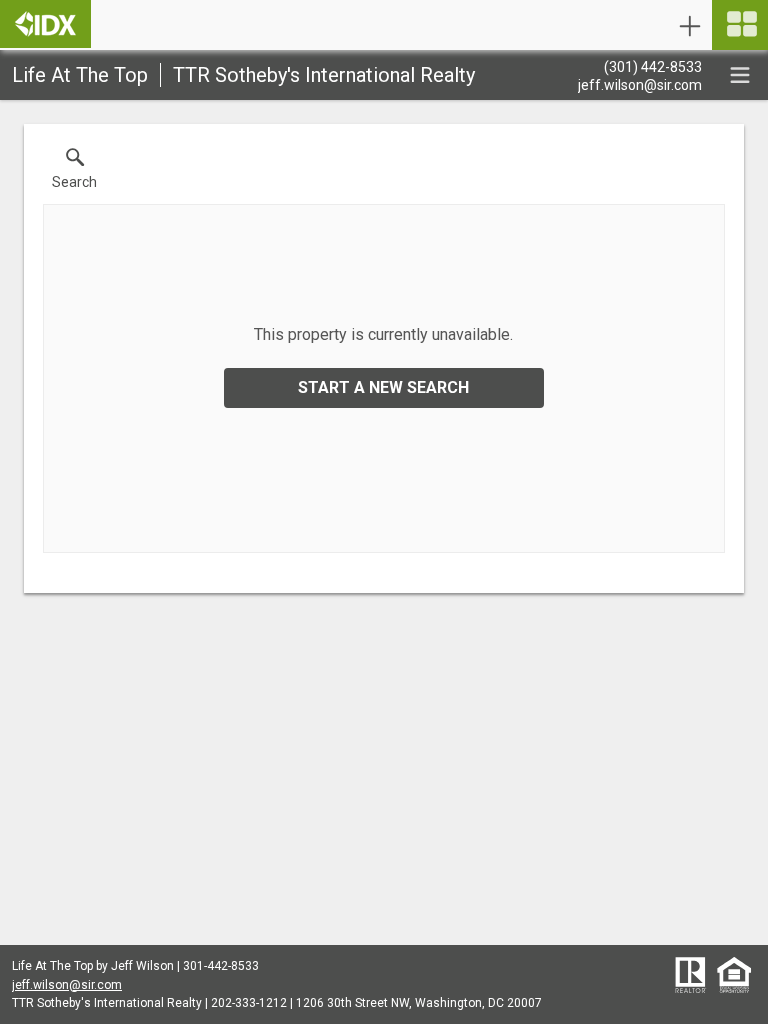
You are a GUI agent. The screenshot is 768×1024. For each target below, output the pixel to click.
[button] (74, 173)
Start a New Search (383, 387)
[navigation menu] (740, 25)
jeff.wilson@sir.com (67, 985)
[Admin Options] (690, 26)
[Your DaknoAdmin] (45, 24)
